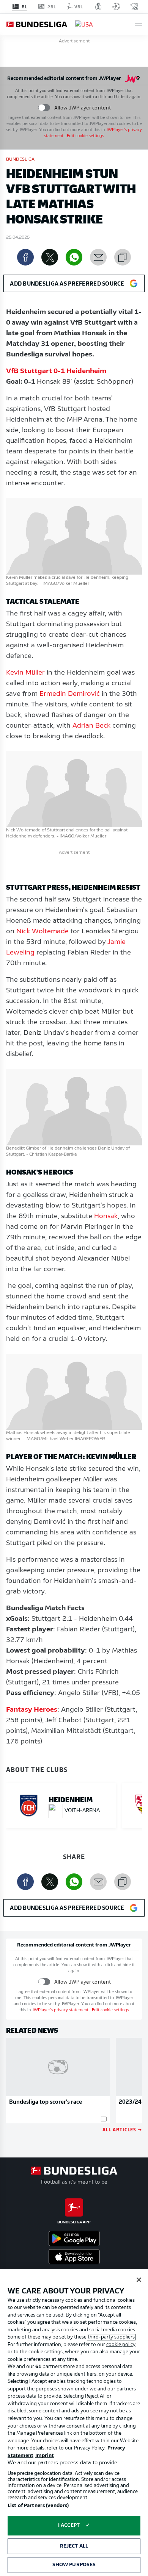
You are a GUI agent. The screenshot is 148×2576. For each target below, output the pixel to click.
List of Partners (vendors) (38, 2506)
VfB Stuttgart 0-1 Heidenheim (56, 372)
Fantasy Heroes (32, 1710)
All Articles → (122, 2129)
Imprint (45, 2456)
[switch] (44, 108)
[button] (139, 24)
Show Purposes (74, 2565)
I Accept (69, 2525)
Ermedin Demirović (70, 694)
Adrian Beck (91, 726)
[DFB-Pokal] (98, 6)
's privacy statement (60, 2010)
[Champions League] (116, 6)
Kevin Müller (25, 673)
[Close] (139, 2280)
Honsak (106, 1217)
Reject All (74, 2546)
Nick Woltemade (43, 932)
